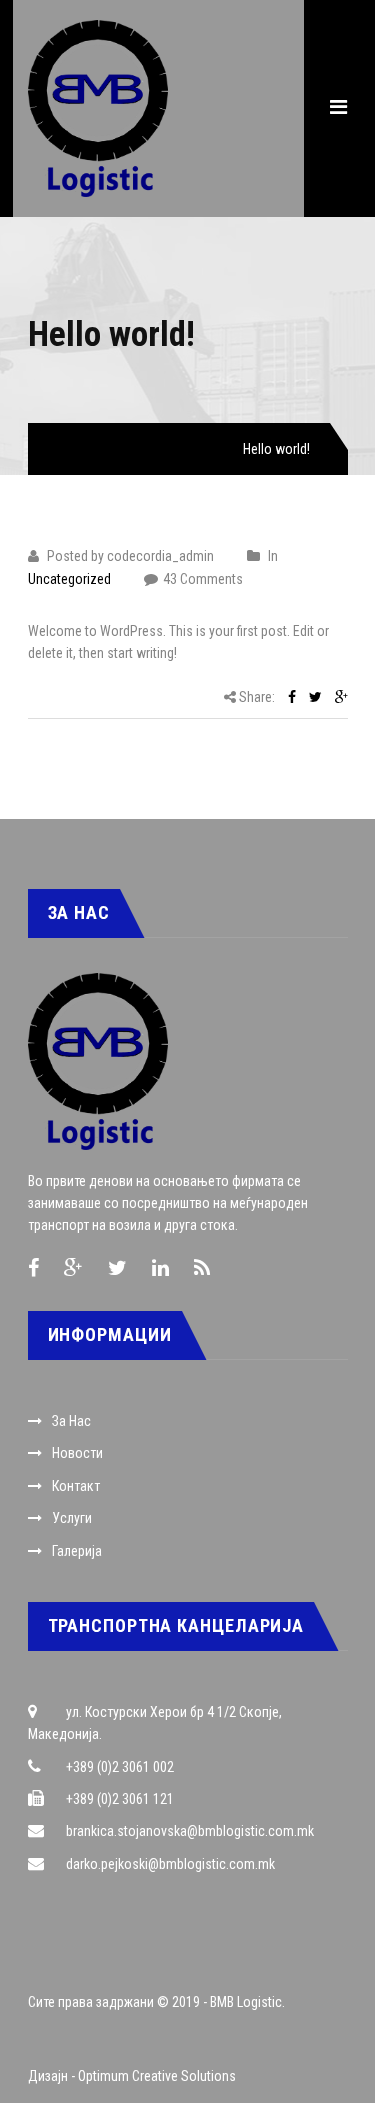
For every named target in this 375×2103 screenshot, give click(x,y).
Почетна (73, 449)
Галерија (77, 1551)
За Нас (71, 1421)
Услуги (72, 1518)
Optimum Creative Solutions (157, 2076)
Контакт (76, 1486)
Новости (77, 1453)
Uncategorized (170, 449)
